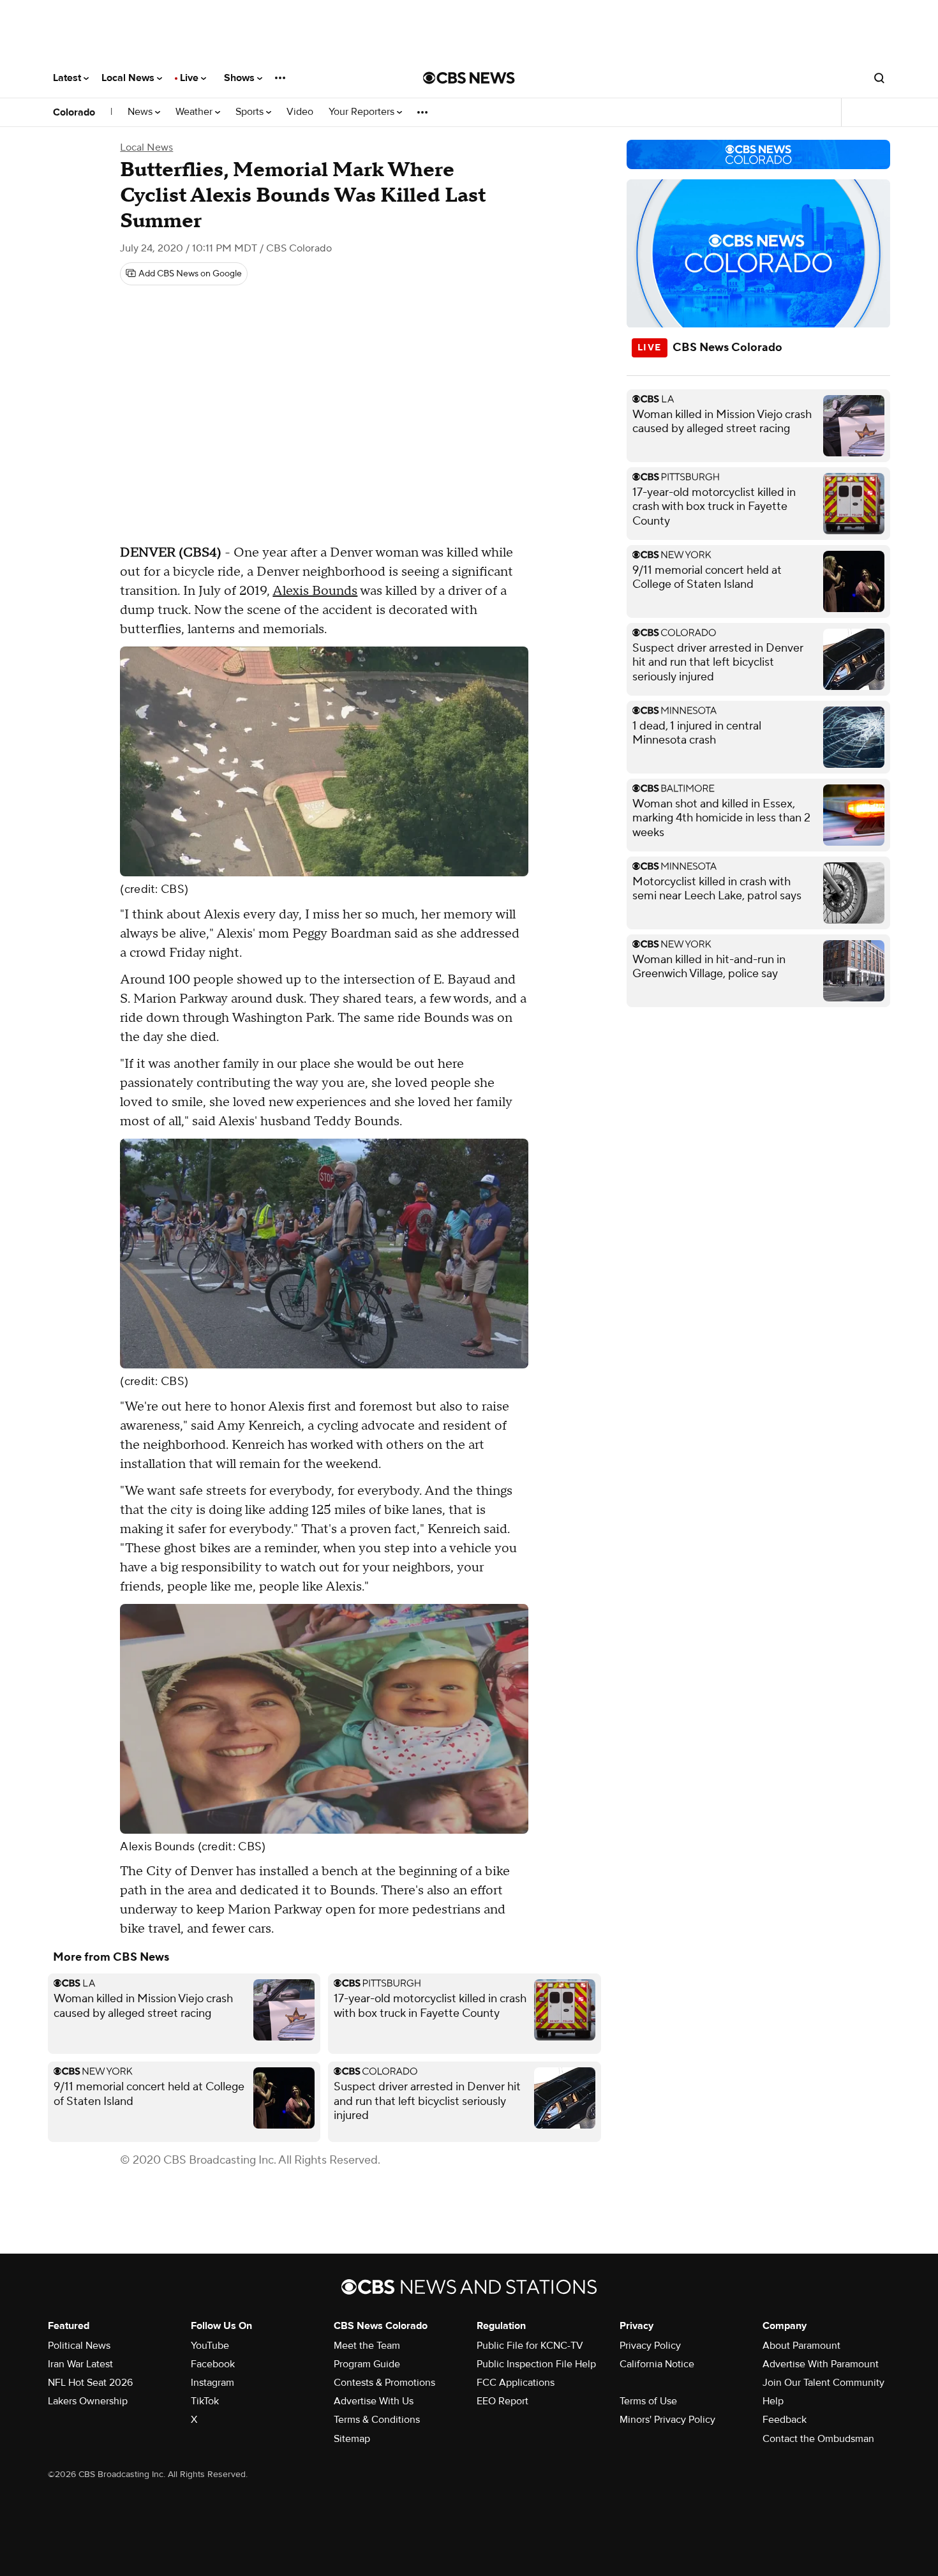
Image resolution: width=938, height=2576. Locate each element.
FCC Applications (516, 2383)
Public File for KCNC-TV (530, 2346)
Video (300, 112)
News (141, 112)
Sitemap (352, 2439)
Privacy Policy (650, 2346)
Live (190, 78)
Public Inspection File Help (536, 2364)
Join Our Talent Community (823, 2383)
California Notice (657, 2364)
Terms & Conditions (377, 2420)
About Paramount (801, 2346)
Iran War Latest (80, 2364)
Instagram (212, 2383)
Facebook (213, 2364)
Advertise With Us (374, 2401)
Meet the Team (367, 2346)
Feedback (785, 2420)
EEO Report (502, 2401)
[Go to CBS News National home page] (469, 78)
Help (773, 2401)
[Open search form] (879, 78)
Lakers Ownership (88, 2401)
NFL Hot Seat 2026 (90, 2383)
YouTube (210, 2346)
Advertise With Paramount (821, 2364)
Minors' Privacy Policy (667, 2420)
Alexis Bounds (315, 591)
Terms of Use (648, 2401)
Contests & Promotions (384, 2383)
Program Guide (367, 2364)
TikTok (205, 2401)
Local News (129, 78)
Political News (79, 2346)
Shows (241, 78)
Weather (195, 112)
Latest (68, 78)
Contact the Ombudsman (818, 2439)
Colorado (74, 112)
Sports (251, 112)
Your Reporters (363, 112)
